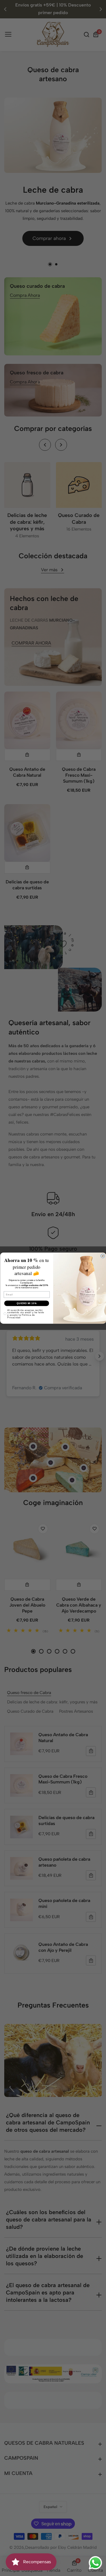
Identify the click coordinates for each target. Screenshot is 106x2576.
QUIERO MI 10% (27, 1303)
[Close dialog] (103, 1256)
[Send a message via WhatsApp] (95, 2563)
